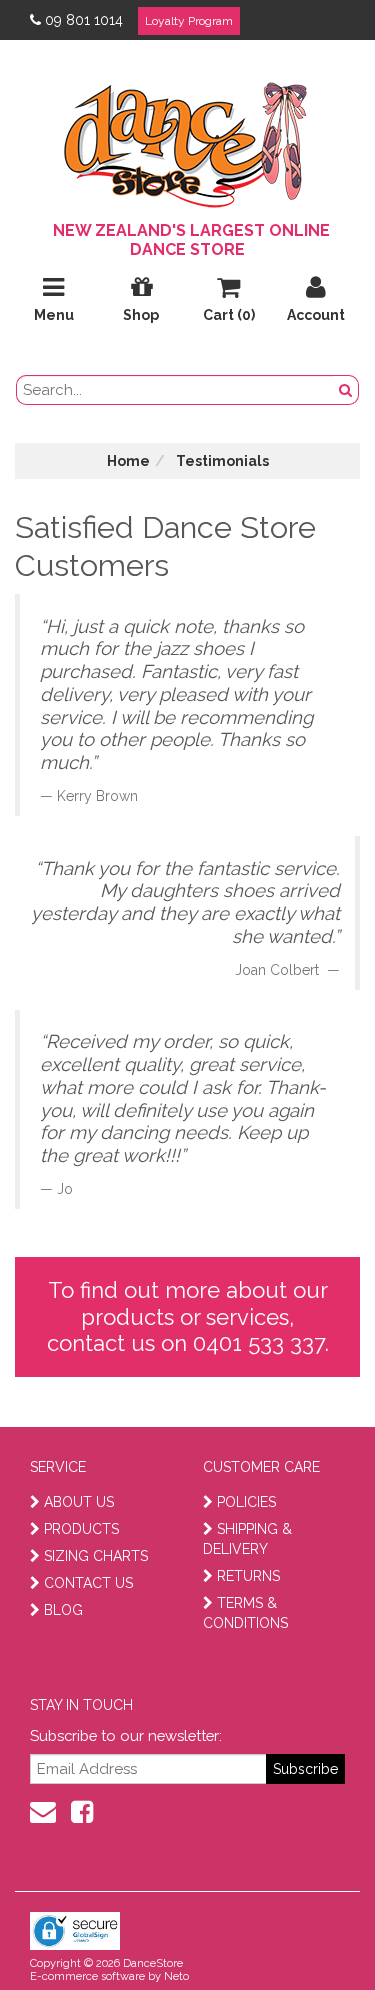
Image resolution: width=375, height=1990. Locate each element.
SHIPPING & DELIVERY (247, 1539)
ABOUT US (79, 1502)
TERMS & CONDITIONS (245, 1613)
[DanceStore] (188, 140)
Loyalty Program (189, 21)
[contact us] (43, 1812)
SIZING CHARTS (96, 1556)
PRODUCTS (81, 1529)
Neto (176, 1976)
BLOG (63, 1610)
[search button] (346, 390)
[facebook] (82, 1812)
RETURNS (248, 1576)
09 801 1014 (84, 20)
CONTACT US (88, 1583)
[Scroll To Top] (309, 1931)
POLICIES (246, 1502)
